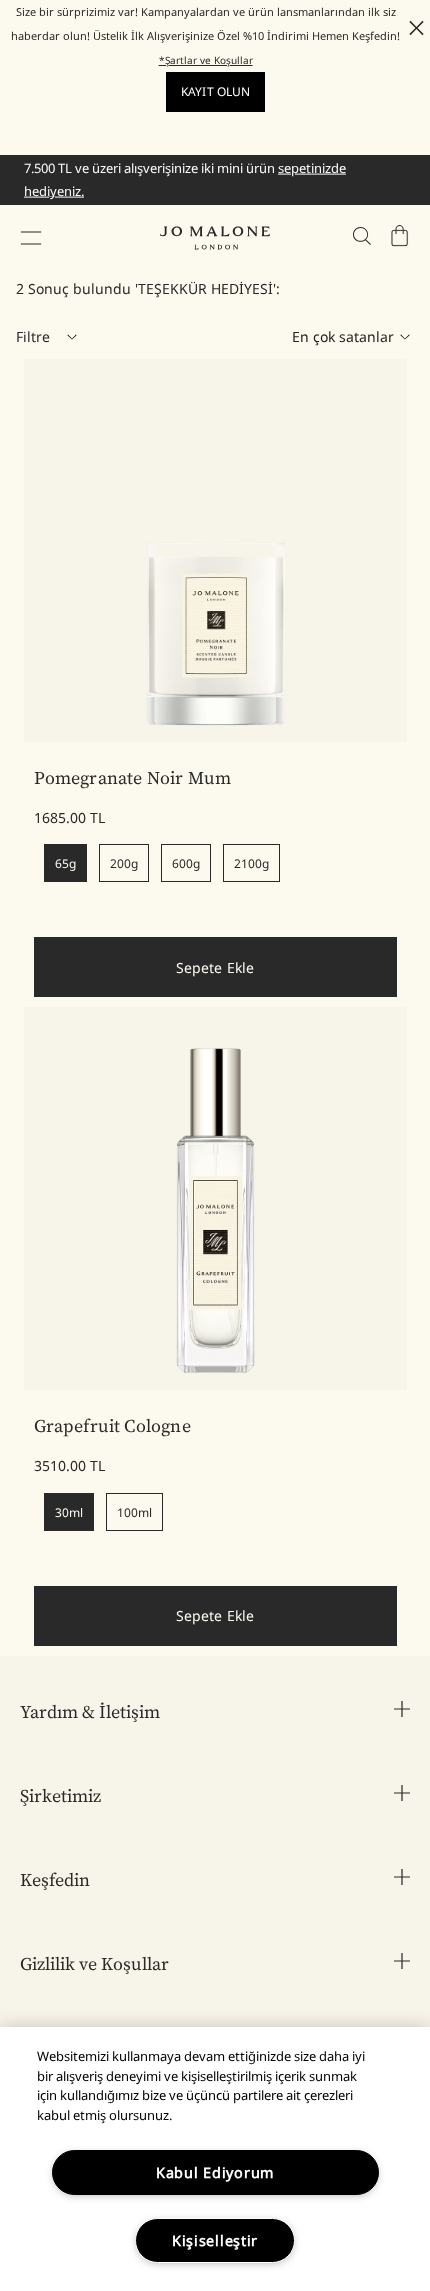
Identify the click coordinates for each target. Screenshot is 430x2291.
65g (65, 863)
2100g (251, 863)
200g (124, 863)
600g (186, 863)
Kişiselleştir (215, 2240)
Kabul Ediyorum (215, 2172)
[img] (400, 236)
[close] (410, 27)
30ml (69, 1512)
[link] (215, 550)
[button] (31, 238)
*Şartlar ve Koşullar (206, 60)
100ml (134, 1512)
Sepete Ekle (215, 967)
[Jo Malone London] (215, 238)
